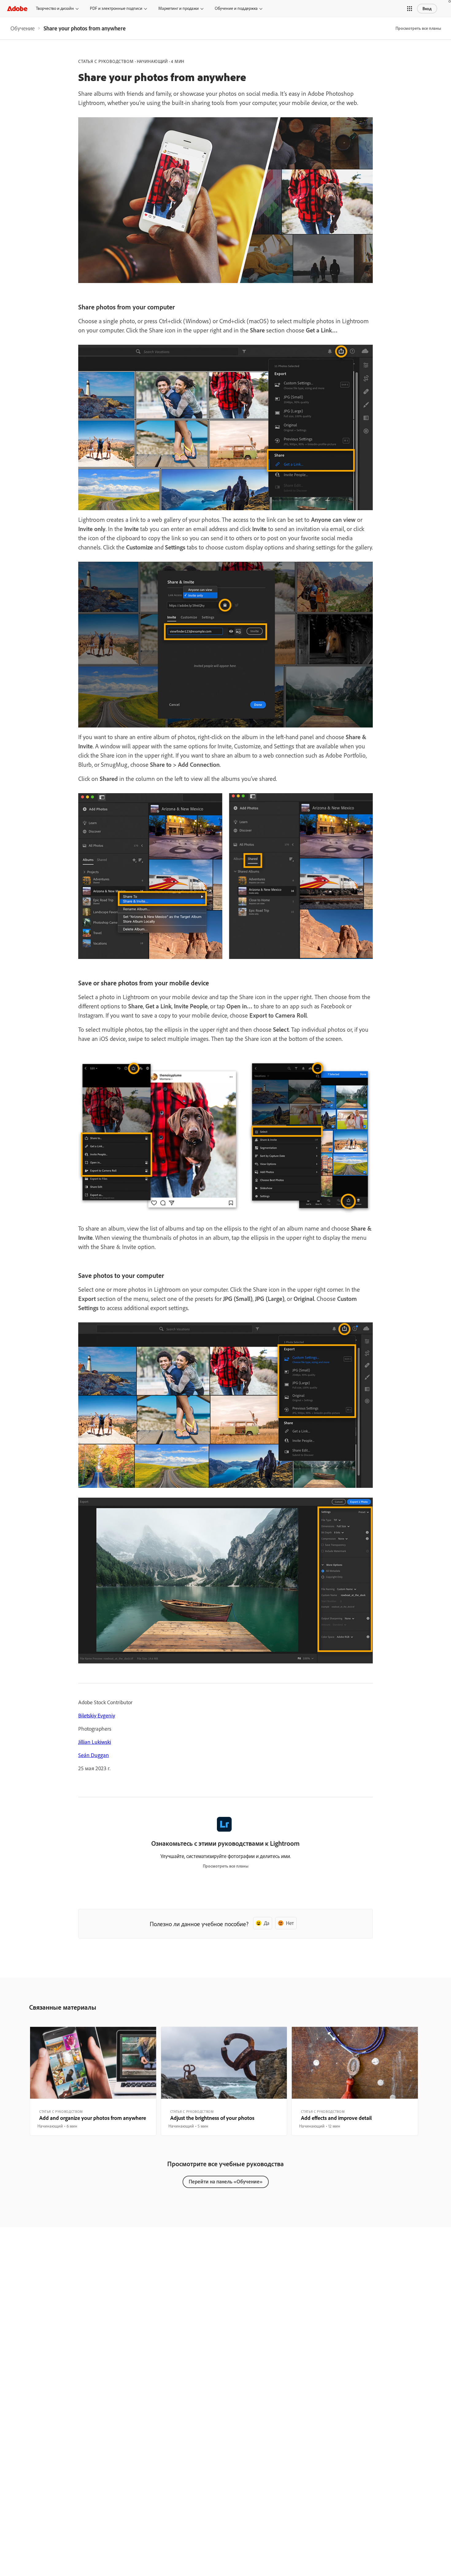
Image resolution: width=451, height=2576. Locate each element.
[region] (93, 2081)
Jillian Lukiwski (95, 1742)
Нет (290, 1923)
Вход (427, 9)
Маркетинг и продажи (179, 8)
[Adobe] (17, 8)
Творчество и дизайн (55, 8)
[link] (23, 28)
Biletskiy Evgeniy (97, 1715)
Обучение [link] (23, 28)
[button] (410, 9)
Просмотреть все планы (418, 28)
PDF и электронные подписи (116, 8)
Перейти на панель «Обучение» (226, 2181)
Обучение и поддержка (236, 8)
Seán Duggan (94, 1755)
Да (267, 1923)
